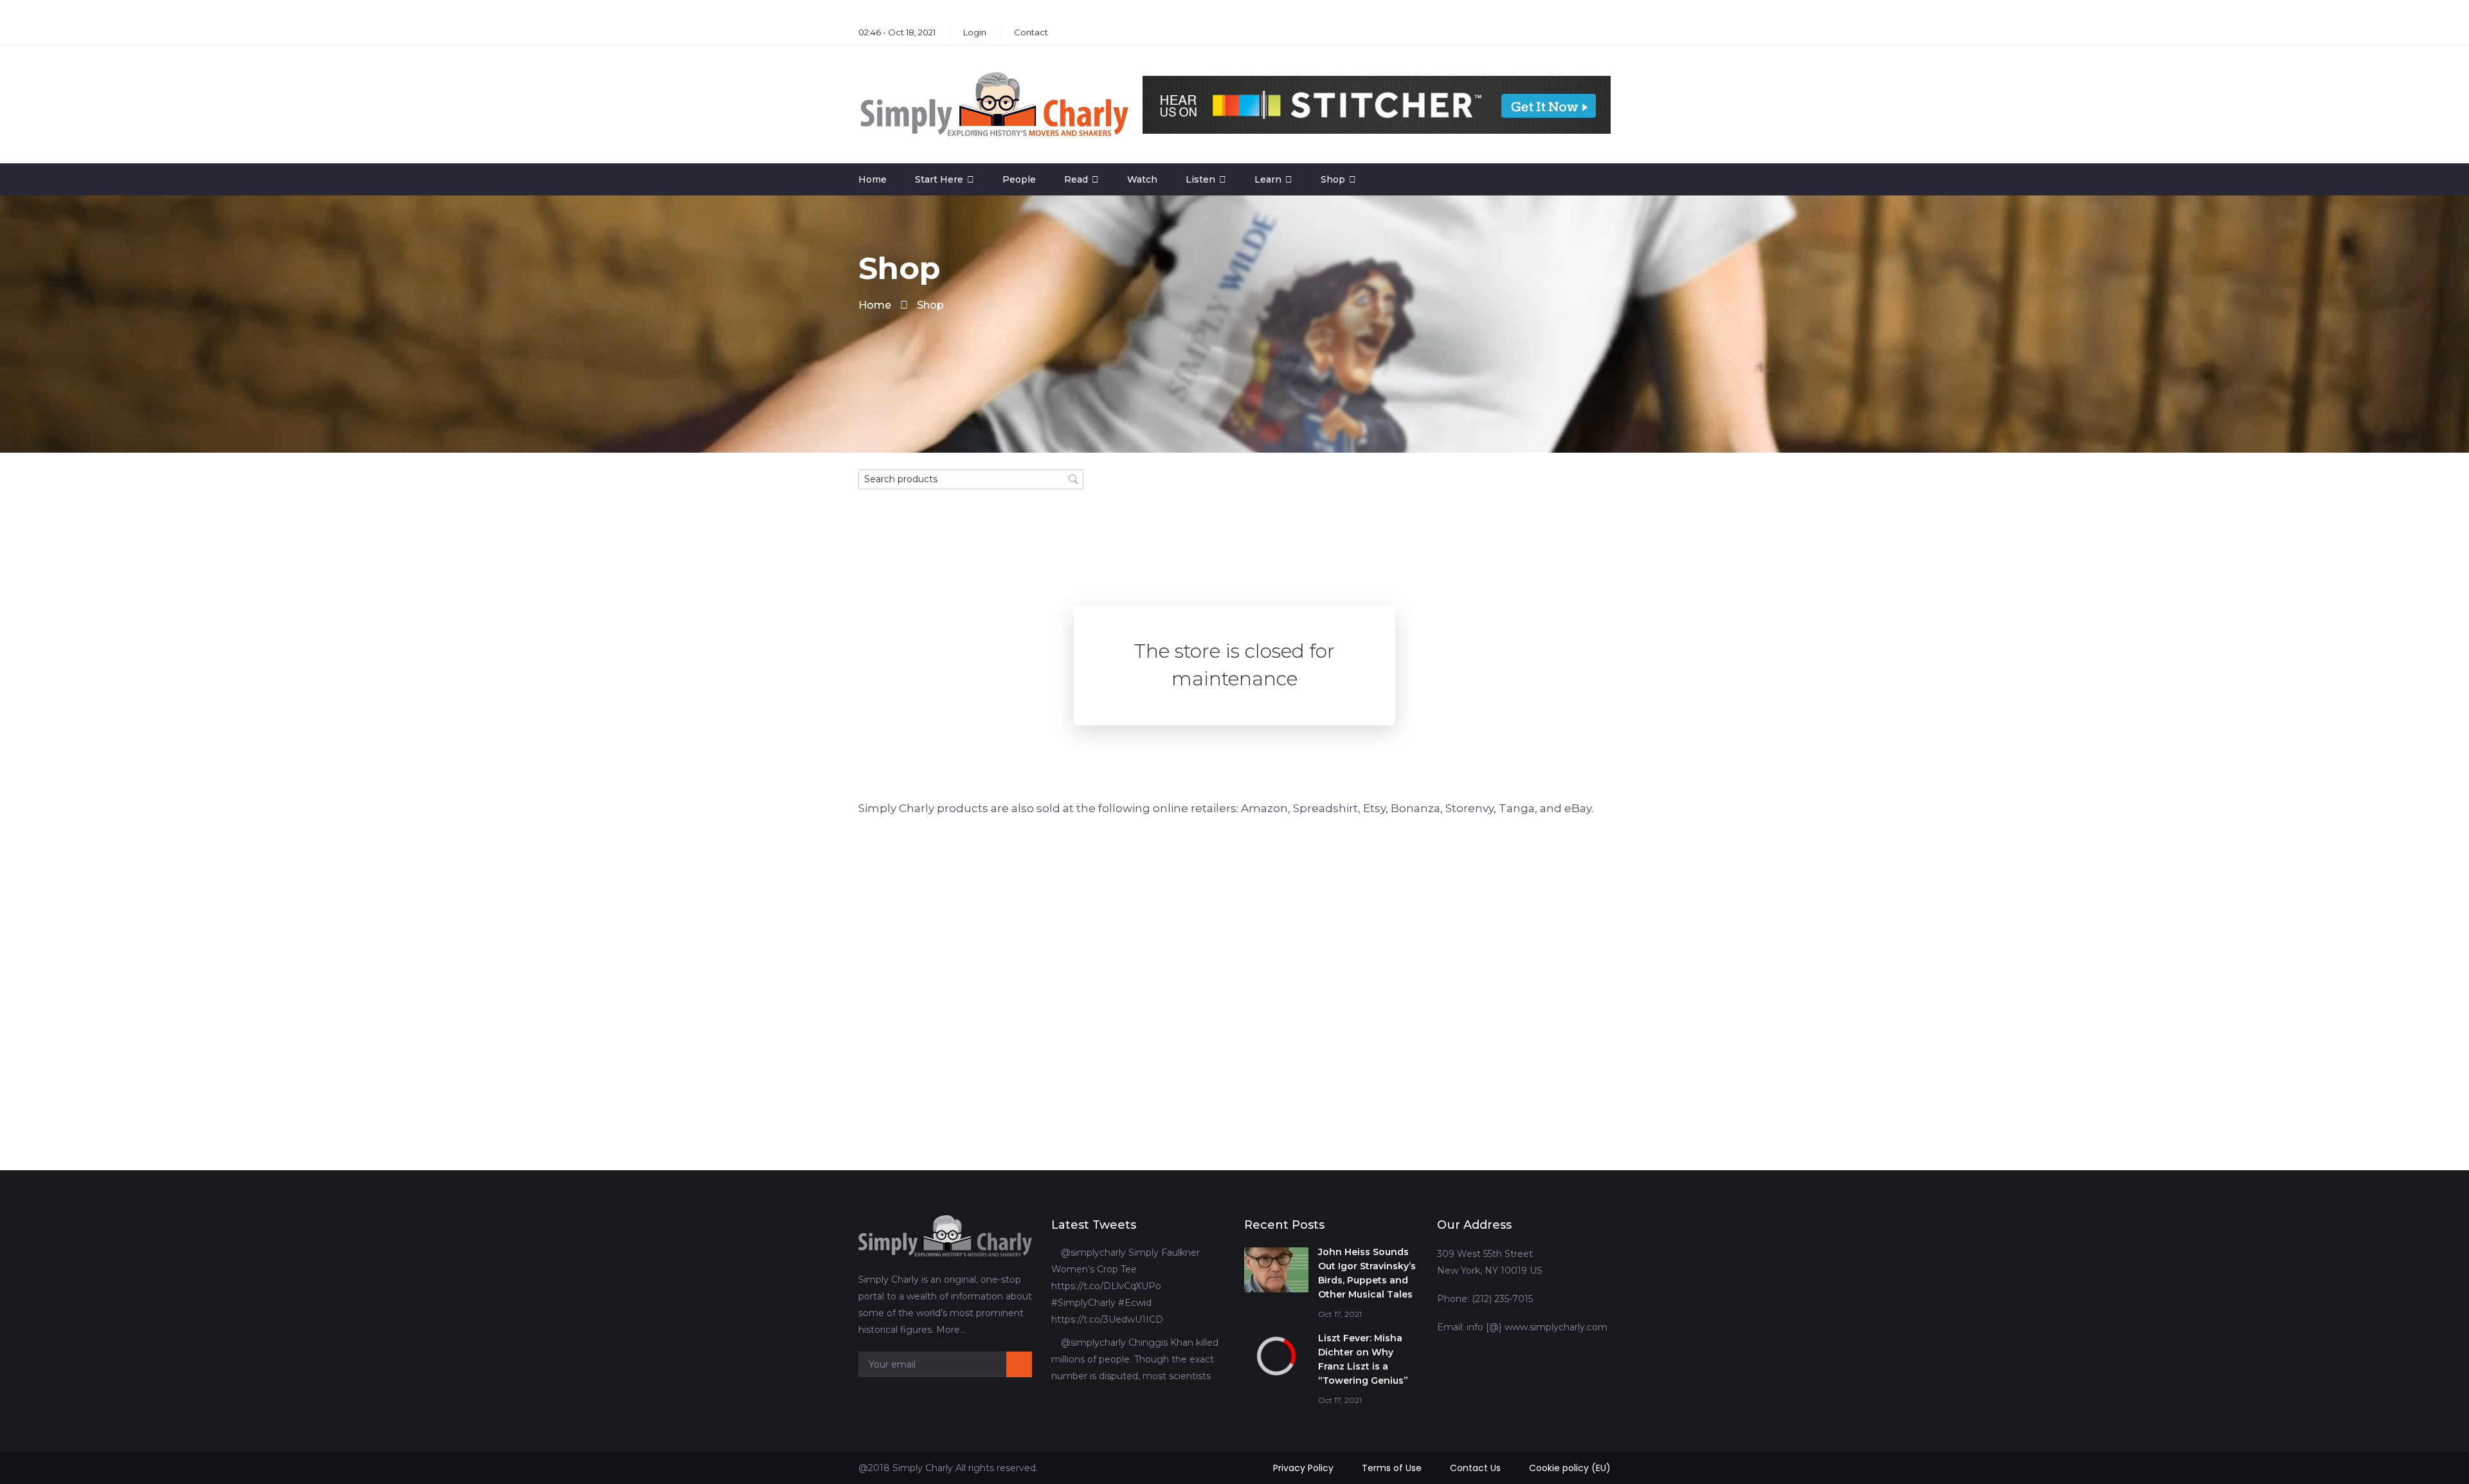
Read (1076, 179)
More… (951, 1330)
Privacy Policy (1303, 1468)
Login (975, 32)
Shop (1333, 179)
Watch (1142, 179)
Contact (1031, 32)
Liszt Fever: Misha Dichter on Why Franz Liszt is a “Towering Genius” (1363, 1359)
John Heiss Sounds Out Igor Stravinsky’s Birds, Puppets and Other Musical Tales (1367, 1273)
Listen (1200, 179)
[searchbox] (971, 479)
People (1019, 179)
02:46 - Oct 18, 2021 (897, 32)
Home (873, 179)
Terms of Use (1392, 1468)
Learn (1268, 179)
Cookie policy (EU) (1570, 1468)
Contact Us (1475, 1468)
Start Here (939, 179)
